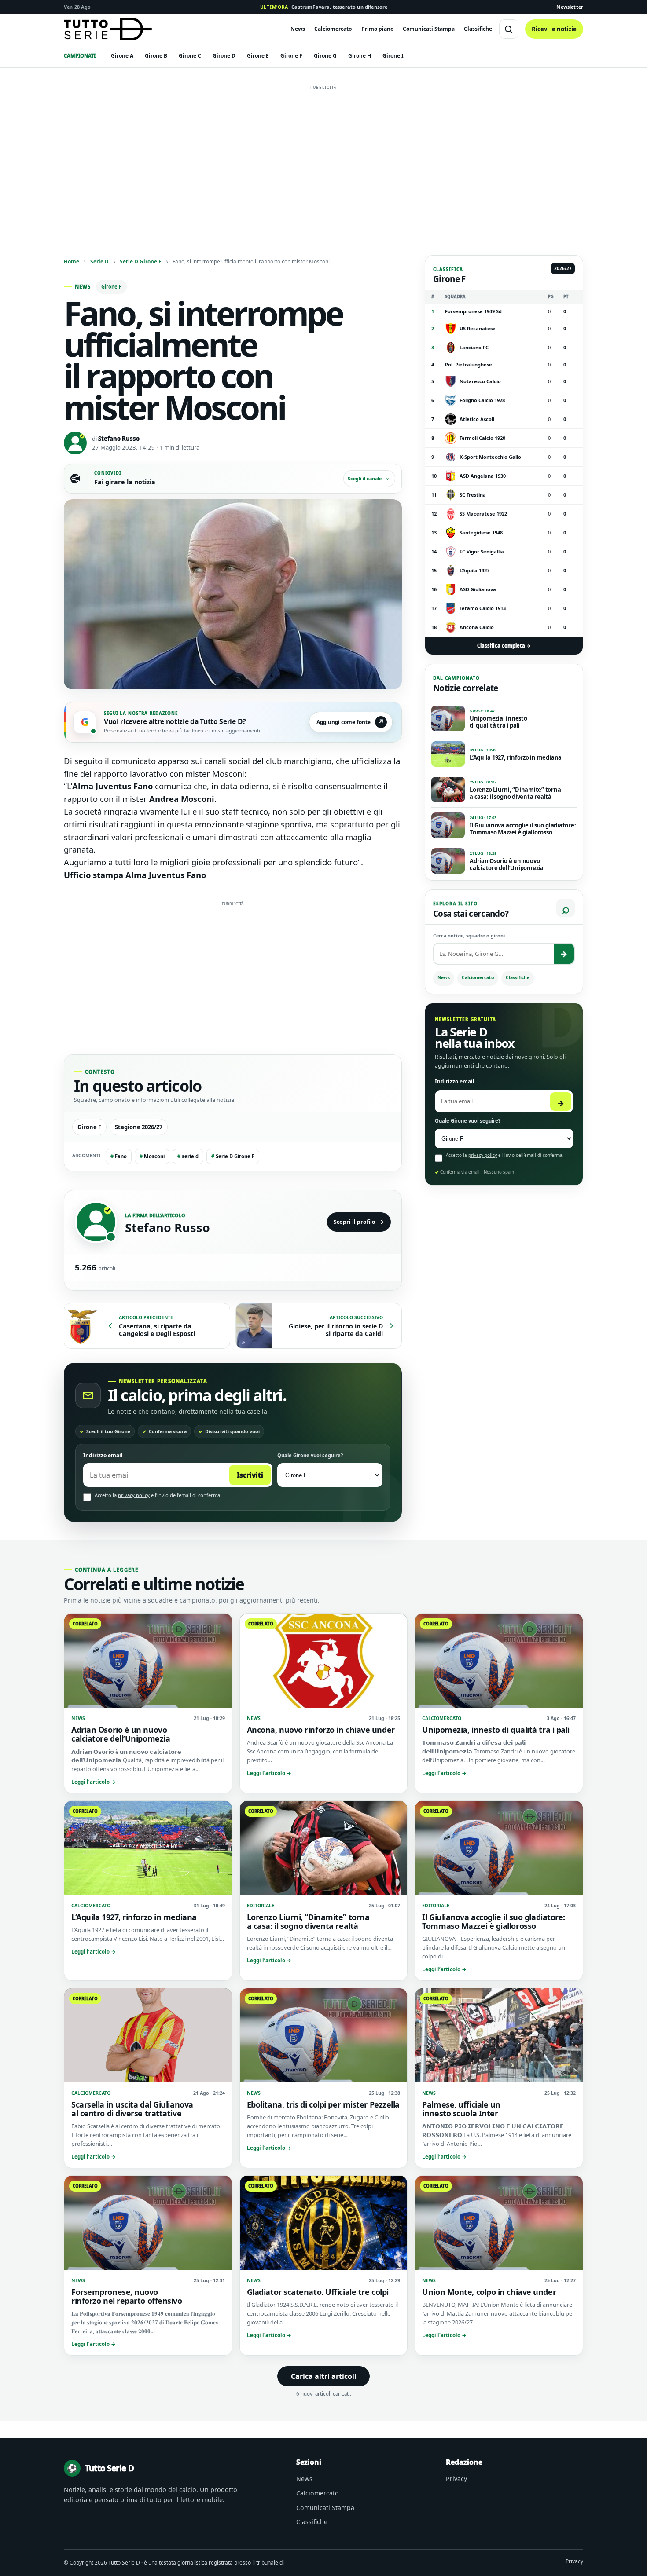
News (298, 29)
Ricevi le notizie (554, 29)
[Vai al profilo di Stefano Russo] (96, 1222)
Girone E (258, 56)
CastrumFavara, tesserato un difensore (324, 7)
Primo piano (377, 29)
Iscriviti (250, 1475)
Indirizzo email (103, 1455)
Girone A (122, 56)
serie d (188, 1156)
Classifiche (478, 29)
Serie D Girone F (141, 261)
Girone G (325, 56)
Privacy (456, 2479)
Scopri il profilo (359, 1222)
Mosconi (152, 1156)
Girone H (360, 56)
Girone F (291, 56)
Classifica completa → (504, 646)
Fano (119, 1156)
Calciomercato (333, 29)
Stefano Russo (119, 439)
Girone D (224, 56)
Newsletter (570, 7)
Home (72, 261)
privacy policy (134, 1495)
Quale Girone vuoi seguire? (310, 1455)
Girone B (156, 56)
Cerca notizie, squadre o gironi (469, 936)
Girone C (190, 56)
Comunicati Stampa (429, 29)
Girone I (393, 56)
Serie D (99, 261)
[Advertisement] (323, 155)
